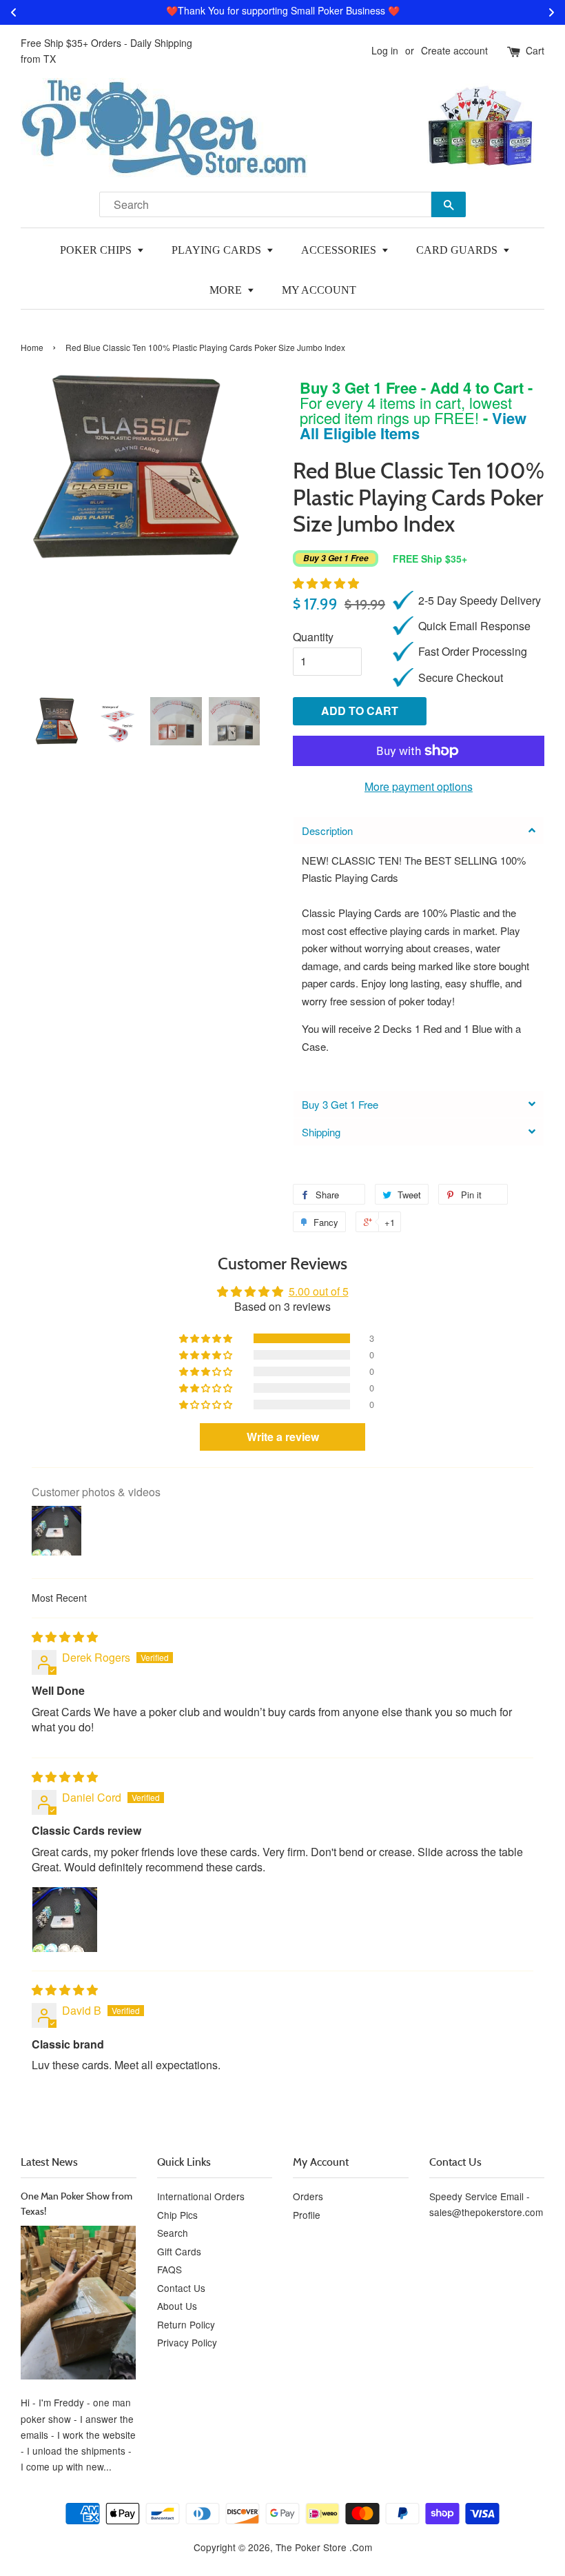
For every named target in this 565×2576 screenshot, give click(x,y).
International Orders (201, 2196)
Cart (535, 50)
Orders (308, 2196)
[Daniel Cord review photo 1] (65, 1920)
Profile (307, 2215)
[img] (65, 1637)
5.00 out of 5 (319, 1291)
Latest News (49, 2162)
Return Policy (186, 2324)
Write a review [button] (283, 1437)
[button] (326, 583)
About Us (177, 2306)
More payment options (419, 786)
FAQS (169, 2269)
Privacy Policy (187, 2342)
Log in (385, 50)
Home (32, 347)
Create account (454, 50)
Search (173, 2233)
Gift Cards (179, 2251)
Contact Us (181, 2288)
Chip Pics (177, 2215)
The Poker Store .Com (324, 2547)
